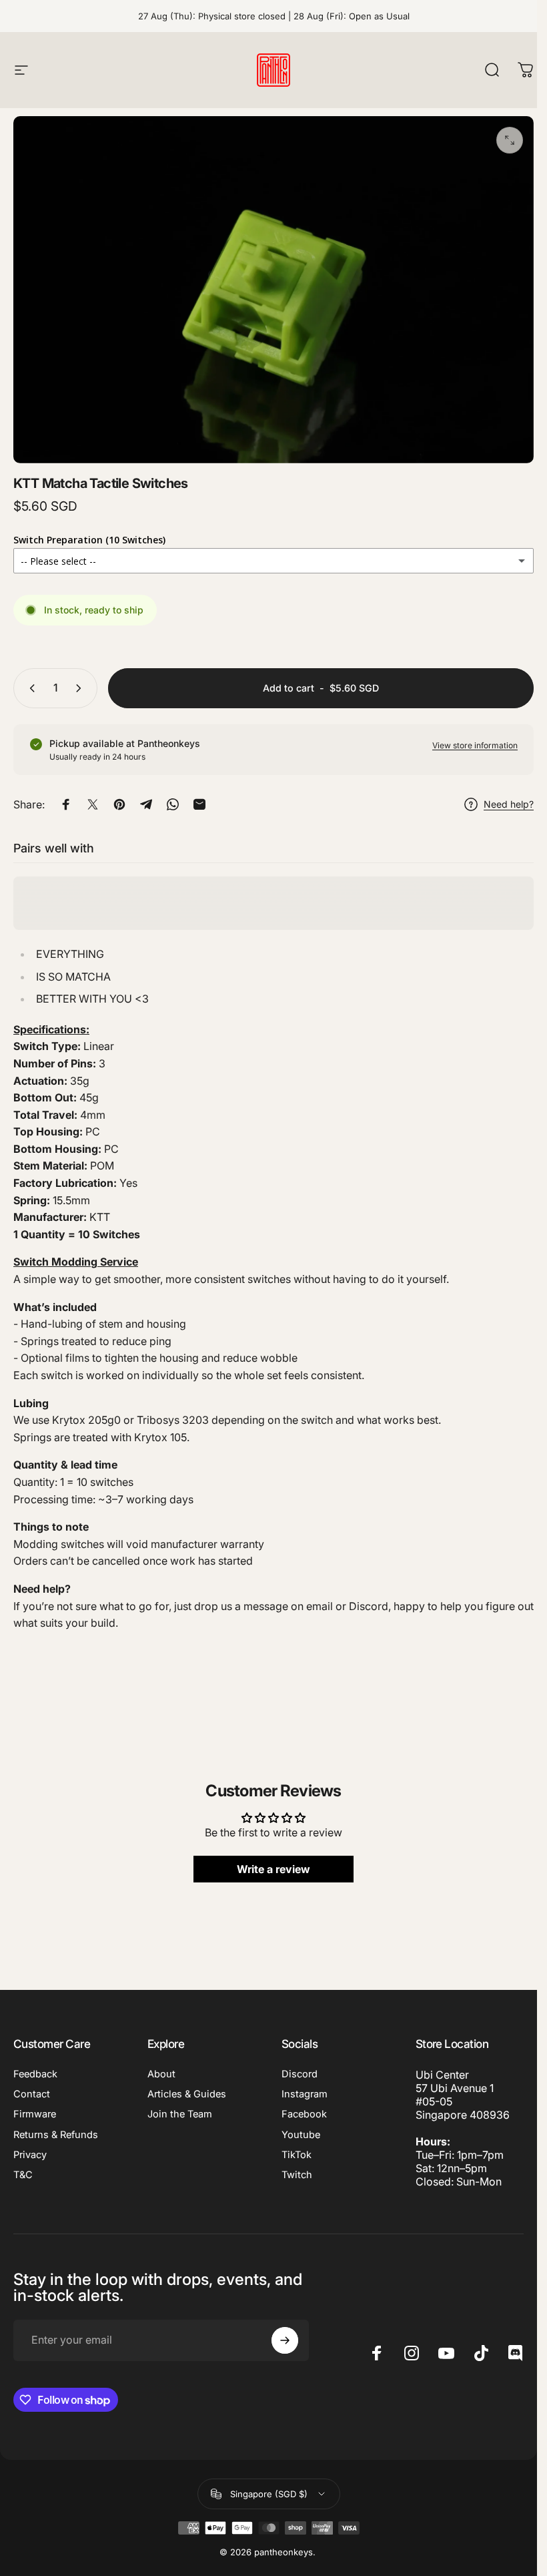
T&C (23, 2175)
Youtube (301, 2135)
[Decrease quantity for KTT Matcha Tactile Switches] (29, 688)
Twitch (297, 2175)
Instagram (305, 2094)
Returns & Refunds (56, 2135)
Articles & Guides (187, 2094)
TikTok (297, 2155)
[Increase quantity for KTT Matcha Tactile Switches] (81, 688)
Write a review (273, 1870)
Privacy (30, 2155)
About (161, 2074)
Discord (300, 2074)
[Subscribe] (285, 2340)
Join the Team (180, 2114)
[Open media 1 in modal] (510, 140)
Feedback (35, 2074)
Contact (32, 2094)
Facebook (304, 2114)
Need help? (509, 804)
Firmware (35, 2114)
